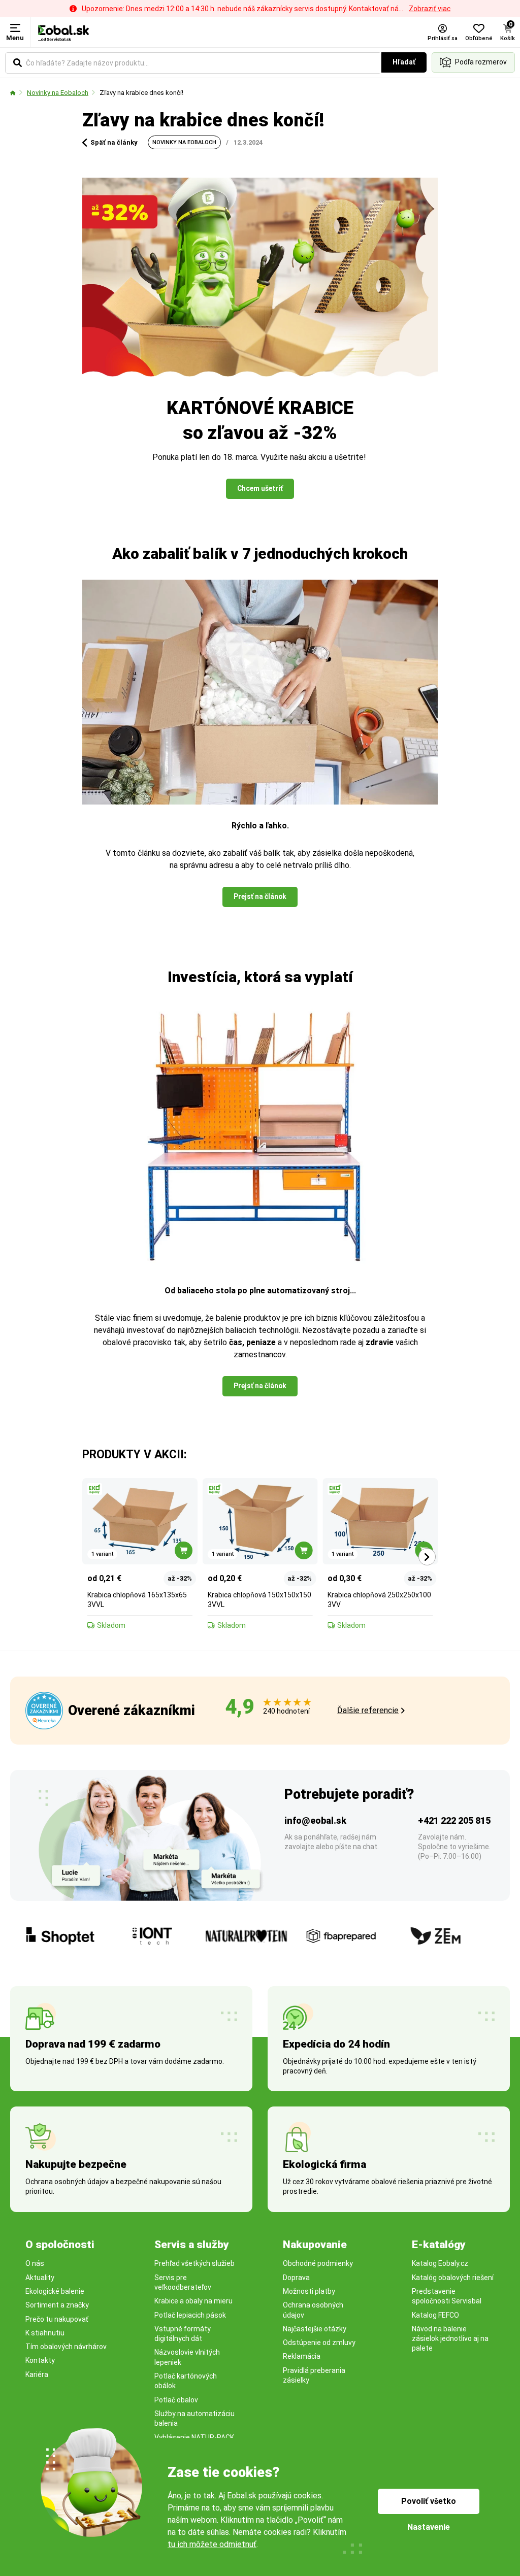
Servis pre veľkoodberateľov (183, 2282)
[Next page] (427, 1557)
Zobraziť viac (430, 9)
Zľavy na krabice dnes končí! (141, 93)
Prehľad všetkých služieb (194, 2263)
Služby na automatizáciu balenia (194, 2418)
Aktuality (40, 2278)
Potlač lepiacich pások (190, 2315)
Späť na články (114, 142)
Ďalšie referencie (368, 1710)
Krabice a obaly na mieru (193, 2301)
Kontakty (40, 2360)
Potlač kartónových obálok (186, 2381)
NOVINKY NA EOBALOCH (184, 142)
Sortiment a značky (57, 2305)
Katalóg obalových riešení (453, 2278)
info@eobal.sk (315, 1820)
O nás (35, 2263)
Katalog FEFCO (435, 2315)
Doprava (296, 2278)
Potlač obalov (176, 2400)
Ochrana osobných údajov (313, 2310)
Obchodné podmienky (318, 2263)
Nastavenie (429, 2527)
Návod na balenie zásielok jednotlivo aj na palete (450, 2339)
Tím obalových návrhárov (66, 2347)
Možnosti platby (309, 2291)
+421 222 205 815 (454, 1820)
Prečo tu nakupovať (57, 2319)
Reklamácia (302, 2356)
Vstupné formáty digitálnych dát (183, 2334)
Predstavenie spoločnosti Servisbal (447, 2296)
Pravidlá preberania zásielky (314, 2375)
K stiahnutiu (45, 2333)
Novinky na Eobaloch (58, 93)
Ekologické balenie (55, 2291)
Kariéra (37, 2374)
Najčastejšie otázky (315, 2329)
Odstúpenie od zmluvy (319, 2343)
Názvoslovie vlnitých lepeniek (187, 2357)
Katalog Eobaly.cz (440, 2263)
